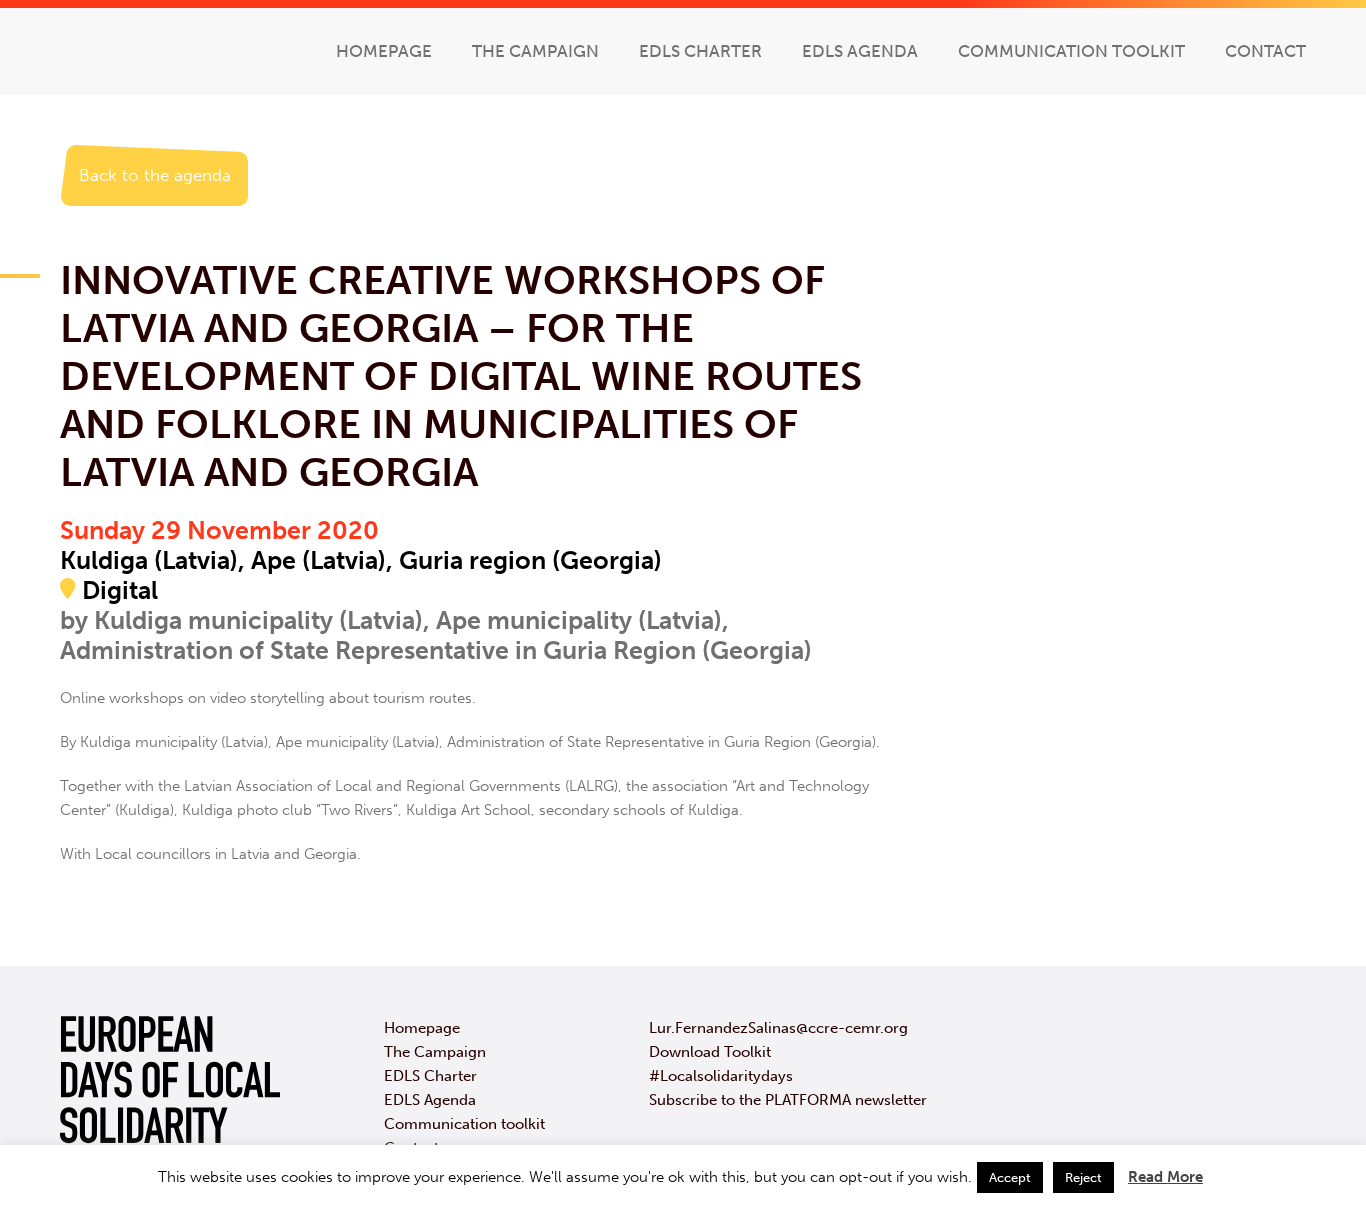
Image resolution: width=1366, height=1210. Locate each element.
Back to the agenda (155, 175)
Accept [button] (1010, 1177)
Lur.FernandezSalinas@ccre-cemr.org (778, 1028)
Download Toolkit (710, 1052)
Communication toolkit (1071, 51)
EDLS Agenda (860, 51)
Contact (1265, 51)
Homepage (384, 51)
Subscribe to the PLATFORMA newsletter (788, 1100)
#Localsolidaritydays (721, 1076)
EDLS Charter (700, 51)
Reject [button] (1083, 1177)
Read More (1165, 1177)
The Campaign (535, 51)
